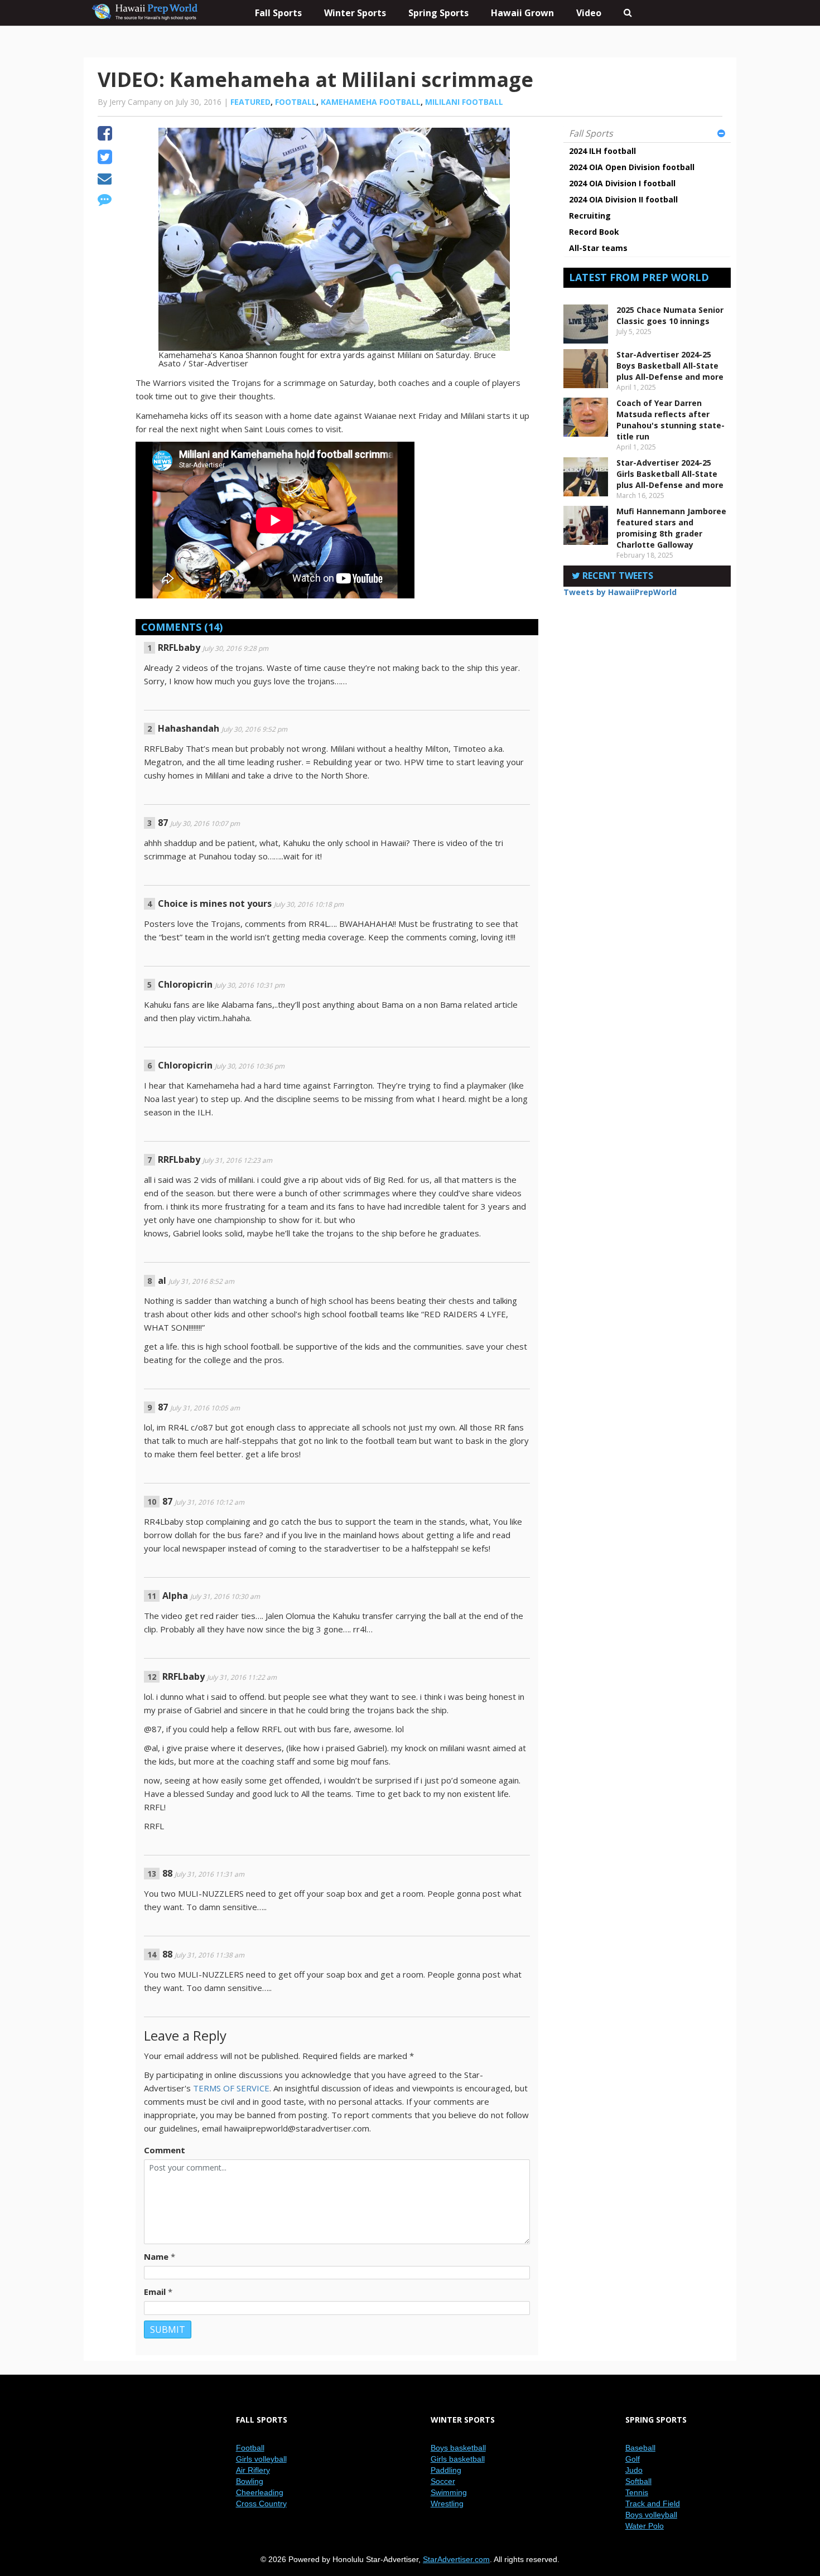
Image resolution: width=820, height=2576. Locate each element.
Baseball (640, 2448)
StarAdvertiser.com (456, 2559)
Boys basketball (458, 2448)
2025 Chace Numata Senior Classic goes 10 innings (670, 315)
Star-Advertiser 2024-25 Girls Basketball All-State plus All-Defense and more (670, 474)
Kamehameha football (371, 102)
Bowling (250, 2481)
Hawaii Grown (522, 13)
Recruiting (590, 216)
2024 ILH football (602, 151)
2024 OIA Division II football (623, 199)
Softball (638, 2481)
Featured (250, 102)
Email (155, 2292)
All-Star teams (598, 248)
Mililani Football (464, 102)
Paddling (446, 2470)
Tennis (637, 2492)
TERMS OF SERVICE (231, 2088)
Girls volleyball (261, 2459)
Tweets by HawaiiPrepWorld (620, 592)
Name (156, 2256)
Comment (165, 2150)
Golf (633, 2459)
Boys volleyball (651, 2515)
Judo (634, 2470)
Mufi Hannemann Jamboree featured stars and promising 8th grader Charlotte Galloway (671, 528)
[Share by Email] (105, 180)
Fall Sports (591, 133)
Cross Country (261, 2503)
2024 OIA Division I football (622, 183)
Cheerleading (260, 2492)
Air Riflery (253, 2470)
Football (296, 102)
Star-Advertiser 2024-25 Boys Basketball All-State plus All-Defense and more (670, 366)
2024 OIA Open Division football (632, 167)
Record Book (594, 232)
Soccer (443, 2481)
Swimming (449, 2492)
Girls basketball (458, 2459)
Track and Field (653, 2503)
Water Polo (645, 2526)
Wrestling (447, 2503)
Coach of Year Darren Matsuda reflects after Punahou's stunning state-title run (671, 420)
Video (589, 13)
